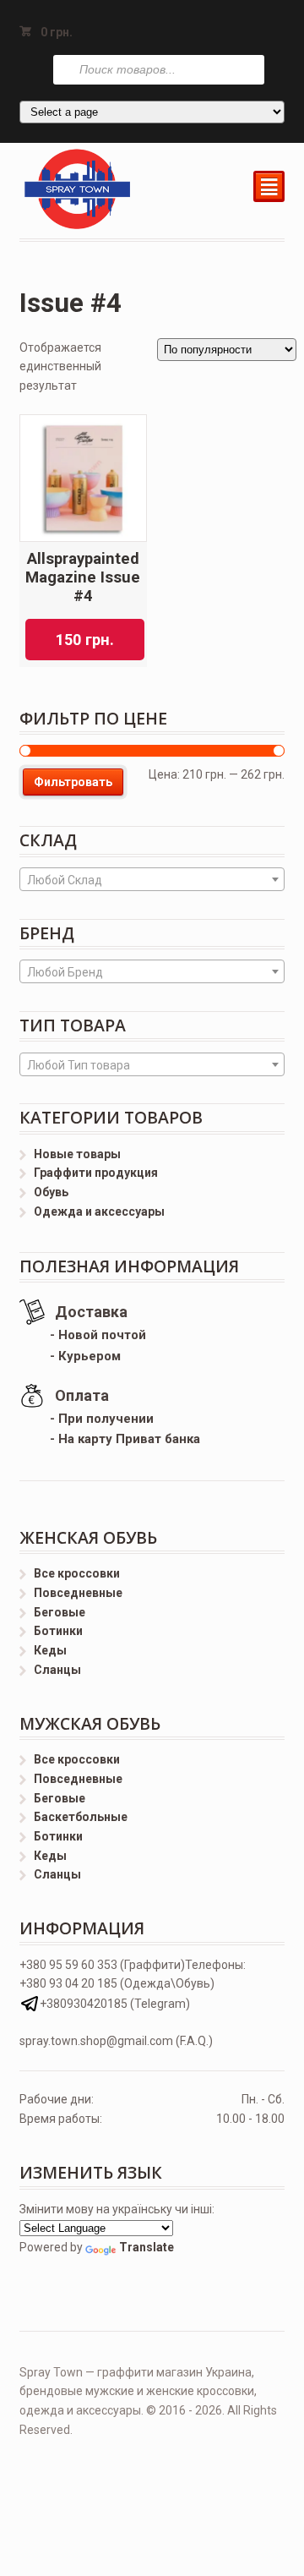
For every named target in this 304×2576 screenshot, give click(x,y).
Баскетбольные (81, 1817)
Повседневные (78, 1593)
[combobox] (152, 879)
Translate (147, 2247)
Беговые (60, 1612)
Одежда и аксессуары (99, 1211)
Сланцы (57, 1670)
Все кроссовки (77, 1573)
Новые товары (77, 1154)
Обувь (51, 1192)
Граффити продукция (96, 1173)
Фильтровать (73, 782)
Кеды (50, 1650)
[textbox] (152, 880)
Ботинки (58, 1631)
